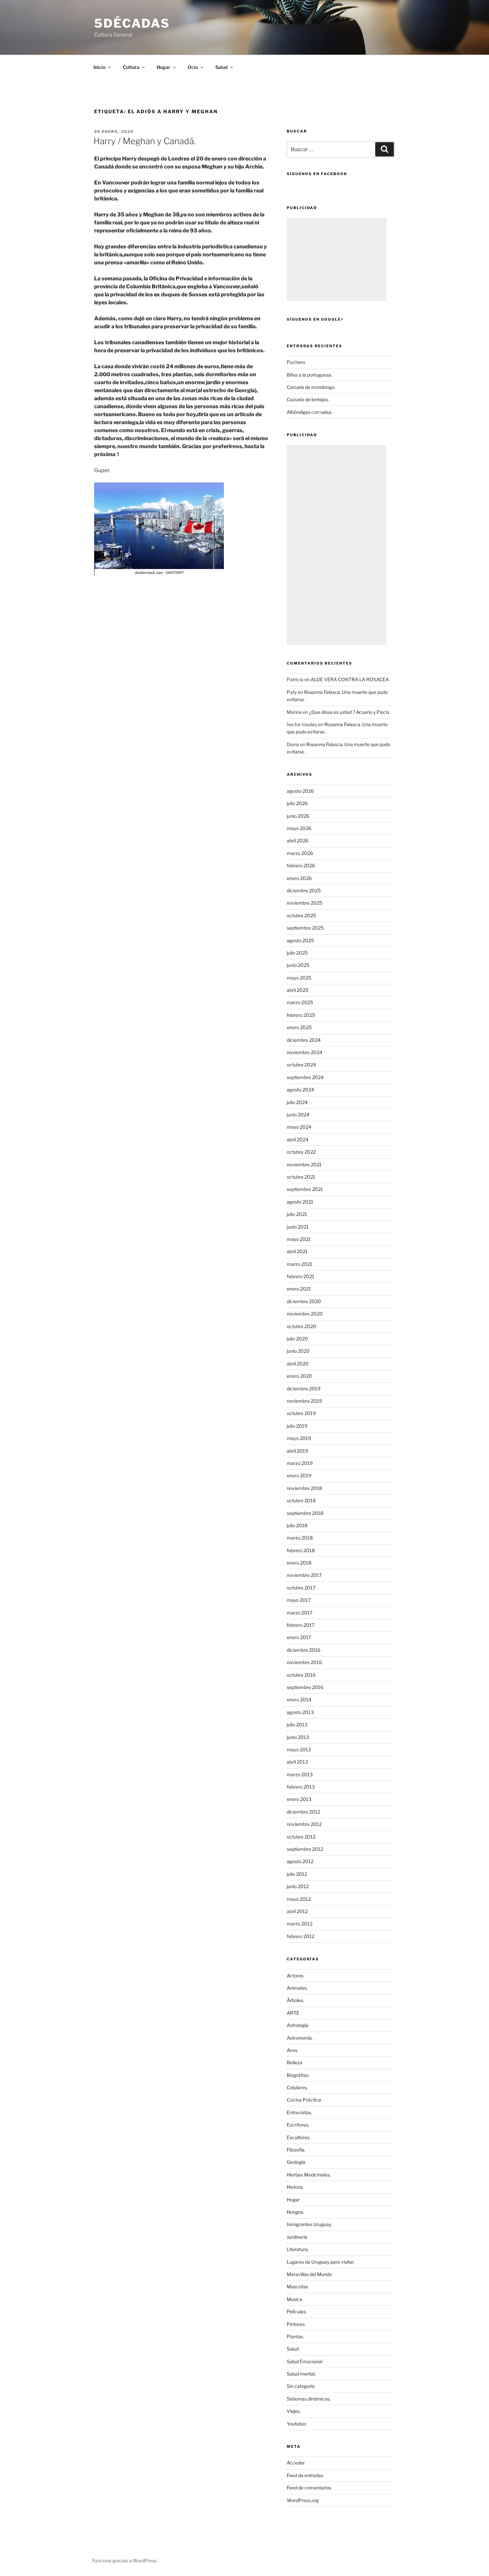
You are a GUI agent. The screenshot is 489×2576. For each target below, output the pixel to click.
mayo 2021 (299, 1239)
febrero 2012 (301, 1936)
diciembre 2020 (304, 1301)
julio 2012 (297, 1874)
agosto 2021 (300, 1202)
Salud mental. (301, 2374)
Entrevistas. (299, 2112)
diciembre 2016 (304, 1650)
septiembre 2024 (305, 1077)
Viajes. (294, 2411)
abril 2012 (297, 1911)
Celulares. (297, 2087)
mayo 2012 (299, 1899)
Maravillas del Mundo (309, 2274)
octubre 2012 (301, 1837)
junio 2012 (298, 1886)
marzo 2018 (300, 1538)
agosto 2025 (300, 940)
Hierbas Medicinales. (309, 2175)
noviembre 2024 (305, 1052)
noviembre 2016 (304, 1662)
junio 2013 (298, 1737)
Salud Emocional (305, 2361)
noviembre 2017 (304, 1575)
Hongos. (295, 2212)
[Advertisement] (337, 259)
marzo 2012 (300, 1924)
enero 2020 (299, 1376)
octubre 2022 (301, 1152)
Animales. (297, 1988)
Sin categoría (301, 2386)
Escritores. (298, 2125)
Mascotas (297, 2287)
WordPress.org (303, 2500)
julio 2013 (297, 1724)
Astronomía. (300, 2038)
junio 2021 (298, 1227)
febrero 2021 (301, 1276)
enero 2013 (299, 1799)
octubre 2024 (301, 1065)
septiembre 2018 (305, 1513)
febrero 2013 (301, 1787)
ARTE (293, 2013)
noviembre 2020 (305, 1314)
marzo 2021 (300, 1264)
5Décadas (132, 23)
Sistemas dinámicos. (309, 2399)
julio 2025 (297, 953)
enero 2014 (299, 1700)
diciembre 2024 (304, 1040)
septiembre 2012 (305, 1849)
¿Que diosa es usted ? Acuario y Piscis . (350, 712)
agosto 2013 (300, 1712)
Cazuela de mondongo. (311, 387)
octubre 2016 (301, 1675)
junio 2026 (298, 816)
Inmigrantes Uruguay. (309, 2224)
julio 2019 (297, 1426)
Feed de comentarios (309, 2488)
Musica (295, 2299)
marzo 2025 (300, 1002)
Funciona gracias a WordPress (124, 2561)
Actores (295, 1976)
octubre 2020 (302, 1326)
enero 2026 (299, 878)
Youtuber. (297, 2424)
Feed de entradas (305, 2475)
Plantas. (295, 2336)
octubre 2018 (301, 1500)
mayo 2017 (299, 1600)
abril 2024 (298, 1140)
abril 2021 (297, 1251)
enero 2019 (299, 1475)
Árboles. (295, 2000)
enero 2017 (299, 1637)
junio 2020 (298, 1351)
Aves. (293, 2050)
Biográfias (298, 2075)
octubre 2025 (301, 915)
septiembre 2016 (305, 1687)
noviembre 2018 (304, 1488)
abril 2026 (298, 841)
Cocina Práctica (304, 2100)
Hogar (293, 2200)
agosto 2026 (300, 791)
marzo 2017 (300, 1613)
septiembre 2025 (305, 928)
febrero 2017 (301, 1625)
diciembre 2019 (304, 1389)
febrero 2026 (301, 865)
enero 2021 (299, 1289)
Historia (295, 2187)
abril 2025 (298, 990)
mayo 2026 (299, 828)
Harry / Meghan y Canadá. (145, 141)
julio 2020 (297, 1339)
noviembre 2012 (304, 1824)
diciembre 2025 (304, 890)
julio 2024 (297, 1102)
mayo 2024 (299, 1127)
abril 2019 (297, 1451)
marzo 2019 (300, 1463)
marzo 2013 (300, 1774)
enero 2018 (299, 1563)
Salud (293, 2349)
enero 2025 (299, 1027)
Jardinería (297, 2237)
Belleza (295, 2062)
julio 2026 (297, 803)
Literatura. (298, 2249)
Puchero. (296, 362)
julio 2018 (297, 1525)
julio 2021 (297, 1214)
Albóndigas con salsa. (310, 412)
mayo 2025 (299, 978)
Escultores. (299, 2137)
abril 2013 (297, 1762)
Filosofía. (296, 2150)
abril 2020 (298, 1364)
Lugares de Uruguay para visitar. (321, 2262)
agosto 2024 (300, 1090)
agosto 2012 (300, 1861)
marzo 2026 (300, 853)
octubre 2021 (301, 1177)
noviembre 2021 (304, 1164)
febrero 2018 (301, 1550)
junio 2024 (298, 1115)
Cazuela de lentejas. (308, 399)
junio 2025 (298, 965)
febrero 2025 (301, 1015)
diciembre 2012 (303, 1812)
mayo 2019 (299, 1438)
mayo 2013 (299, 1749)
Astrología (298, 2025)
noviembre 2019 (304, 1401)
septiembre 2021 (305, 1189)
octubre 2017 (301, 1588)
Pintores (296, 2324)
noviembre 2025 (305, 903)
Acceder (296, 2463)
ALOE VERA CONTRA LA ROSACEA (350, 679)
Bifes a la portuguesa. (310, 375)
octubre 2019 (301, 1413)
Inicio (99, 67)
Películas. (297, 2311)
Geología (296, 2162)
